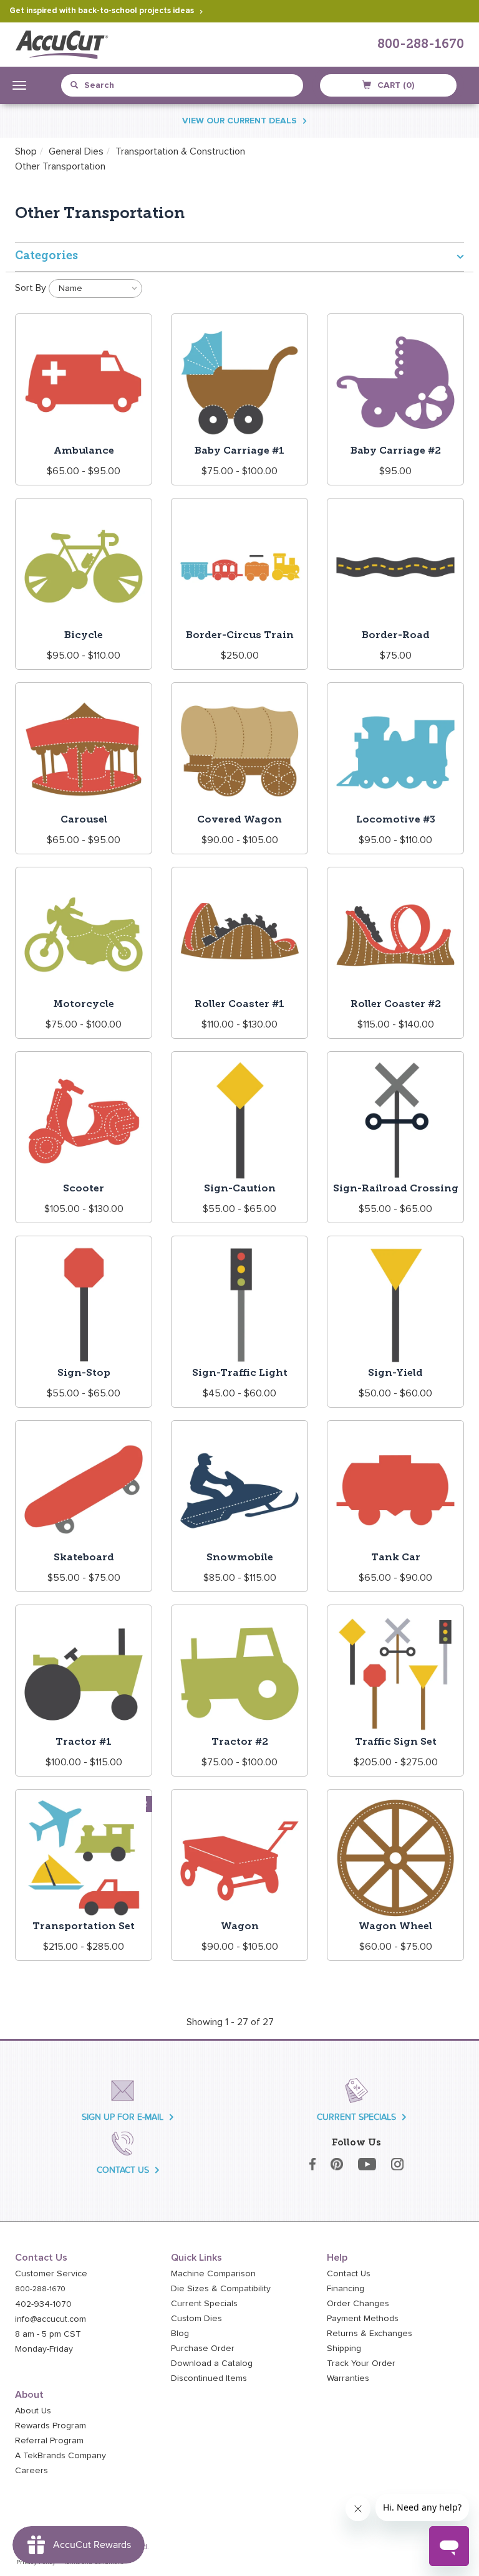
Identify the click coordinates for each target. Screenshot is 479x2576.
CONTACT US (123, 2170)
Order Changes (358, 2304)
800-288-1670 (421, 45)
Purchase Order (203, 2349)
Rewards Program (51, 2426)
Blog (180, 2334)
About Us (33, 2411)
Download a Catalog (212, 2364)
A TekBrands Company (60, 2456)
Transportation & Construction (180, 151)
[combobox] (128, 85)
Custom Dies (196, 2319)
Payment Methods (363, 2319)
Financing (346, 2289)
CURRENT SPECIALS (356, 2117)
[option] (60, 166)
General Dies (76, 151)
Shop (26, 151)
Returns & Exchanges (370, 2334)
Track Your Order (361, 2364)
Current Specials (204, 2304)
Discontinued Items (209, 2378)
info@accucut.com (51, 2319)
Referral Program (49, 2441)
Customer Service (51, 2274)
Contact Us (349, 2274)
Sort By (31, 288)
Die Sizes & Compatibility (221, 2289)
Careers (31, 2471)
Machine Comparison (213, 2274)
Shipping (344, 2349)
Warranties (348, 2378)
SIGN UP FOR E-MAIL (123, 2117)
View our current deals (239, 121)
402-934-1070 (43, 2304)
